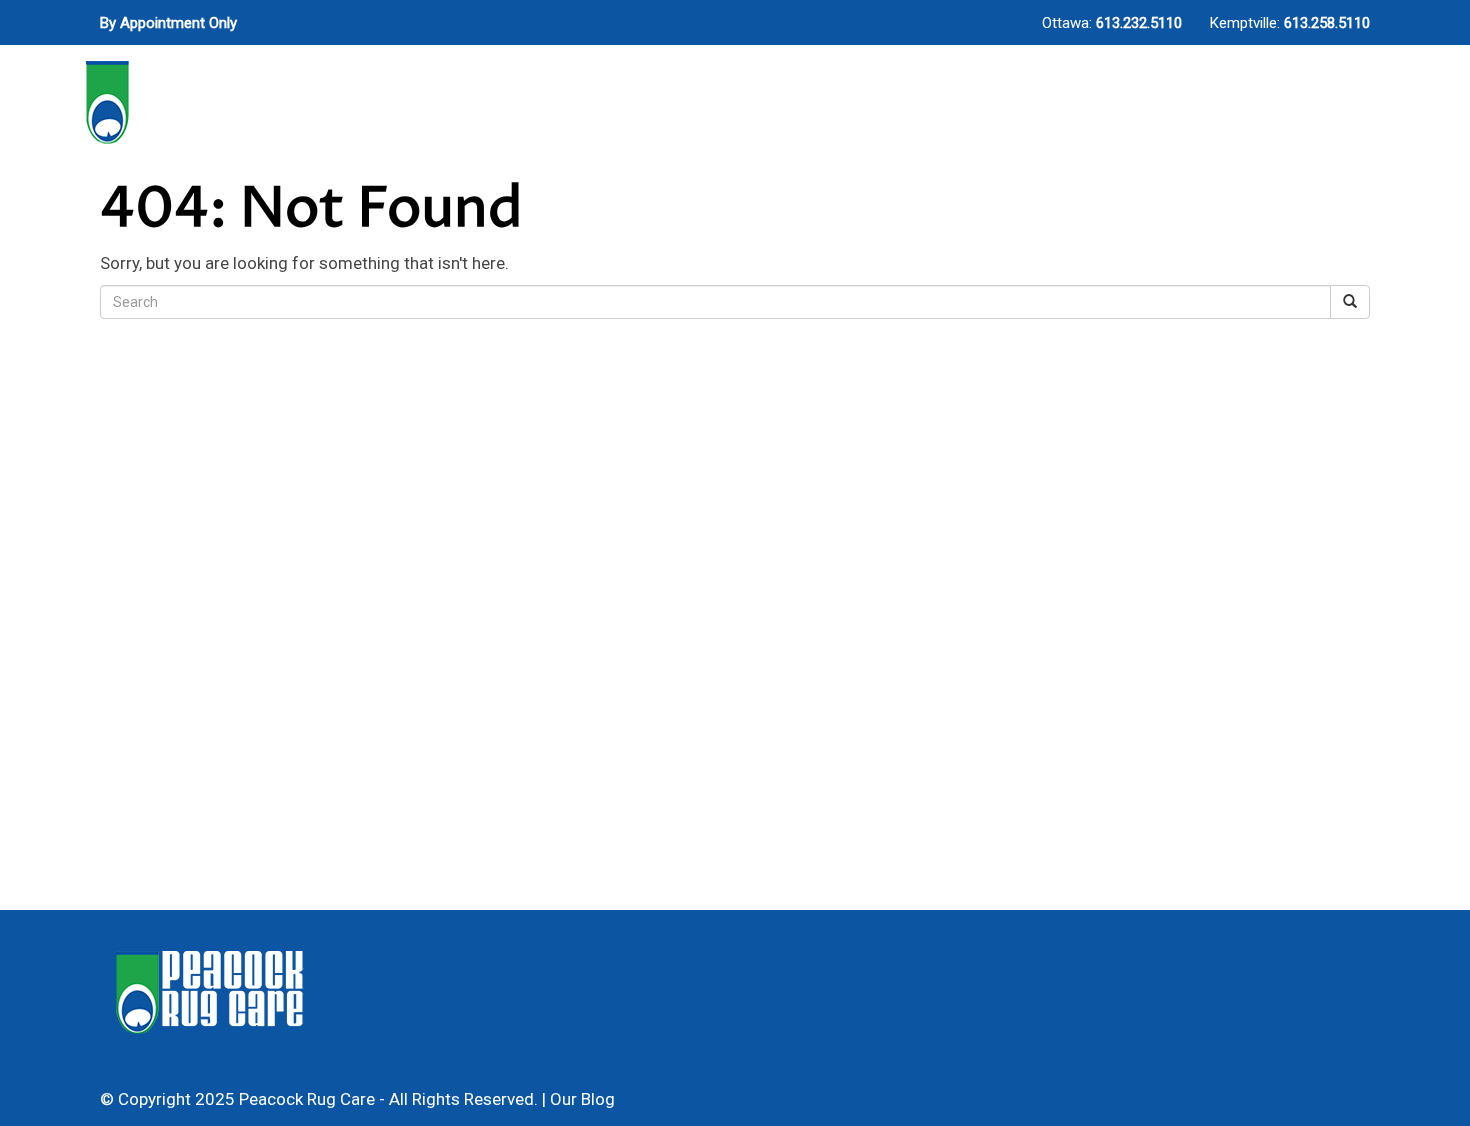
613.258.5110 (1327, 23)
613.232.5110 (1139, 23)
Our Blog (582, 1099)
